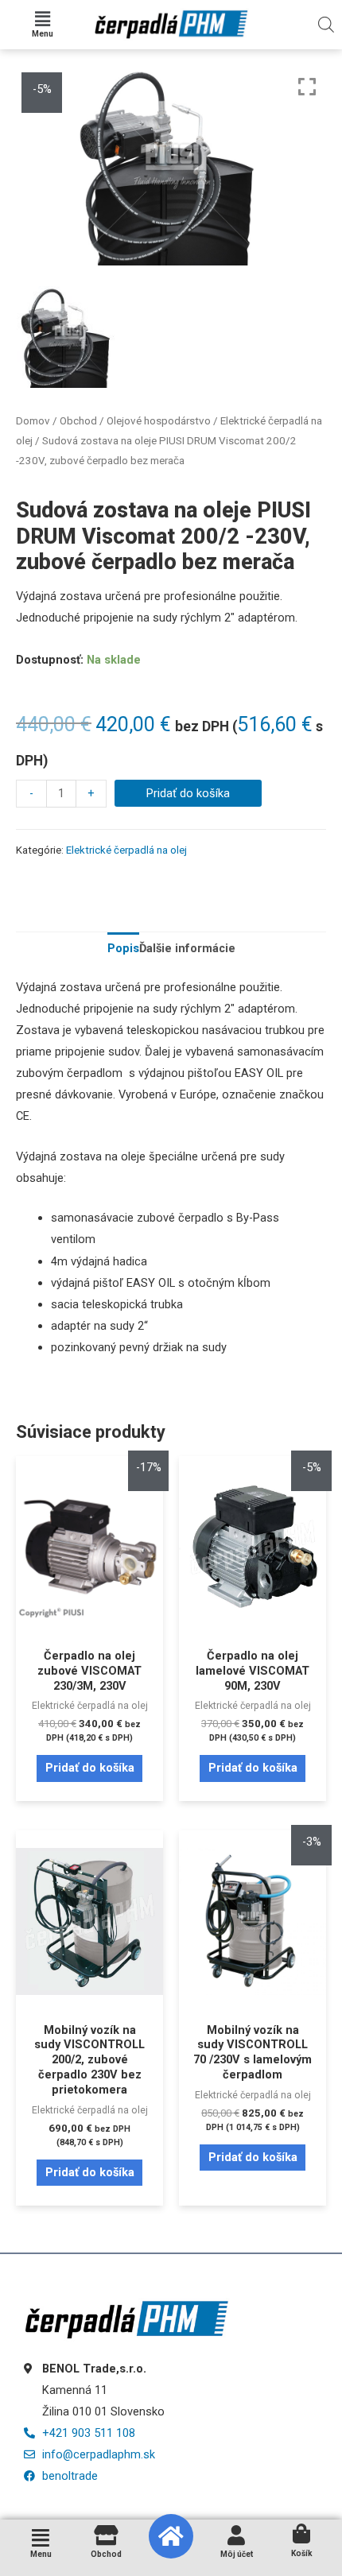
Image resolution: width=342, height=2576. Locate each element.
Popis (123, 948)
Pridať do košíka (188, 793)
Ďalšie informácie (187, 948)
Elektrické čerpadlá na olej (126, 850)
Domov (33, 421)
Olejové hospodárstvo (159, 421)
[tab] (123, 949)
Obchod (78, 421)
